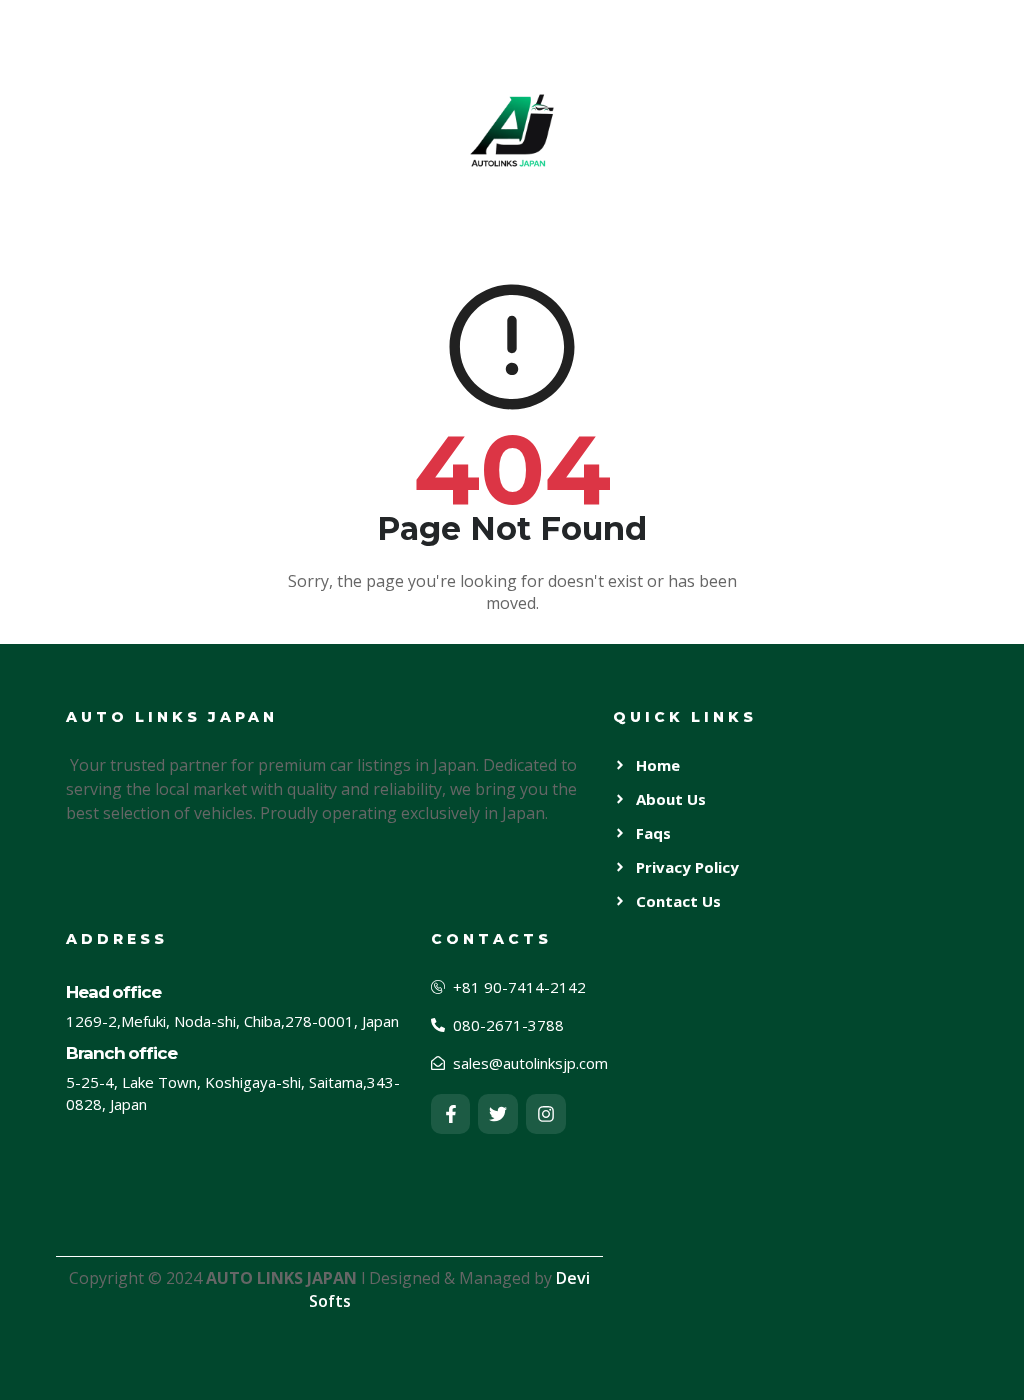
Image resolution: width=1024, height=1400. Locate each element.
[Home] (512, 129)
